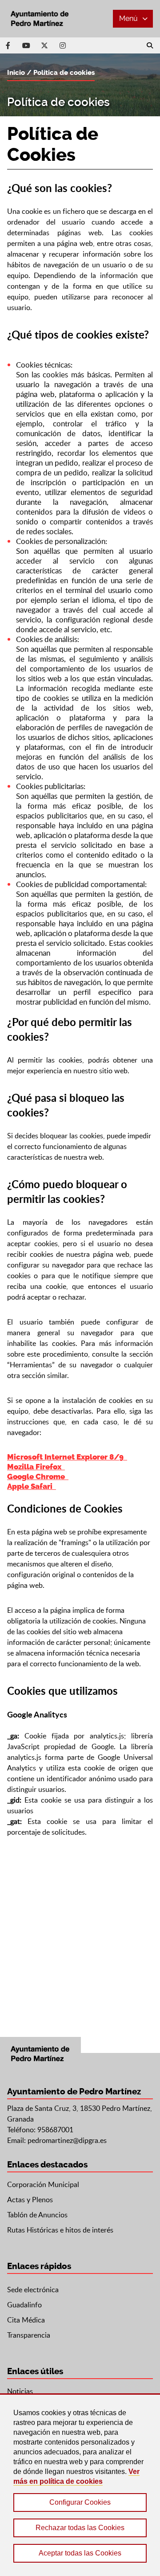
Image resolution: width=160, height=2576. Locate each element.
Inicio (16, 73)
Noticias (20, 2391)
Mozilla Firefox (36, 1467)
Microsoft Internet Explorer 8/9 (67, 1457)
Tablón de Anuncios (37, 2215)
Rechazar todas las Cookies (80, 2528)
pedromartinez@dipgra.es (67, 2140)
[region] (80, 2485)
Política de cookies (64, 73)
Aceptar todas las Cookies (80, 2553)
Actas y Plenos (30, 2200)
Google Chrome (38, 1476)
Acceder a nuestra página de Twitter (44, 45)
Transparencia (29, 2335)
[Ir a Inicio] (40, 19)
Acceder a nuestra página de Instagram (63, 45)
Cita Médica (26, 2320)
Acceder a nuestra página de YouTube (26, 45)
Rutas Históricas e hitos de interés (60, 2230)
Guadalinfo (24, 2305)
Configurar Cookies (80, 2502)
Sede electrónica (33, 2290)
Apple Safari (32, 1486)
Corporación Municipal (43, 2184)
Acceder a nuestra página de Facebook (8, 45)
